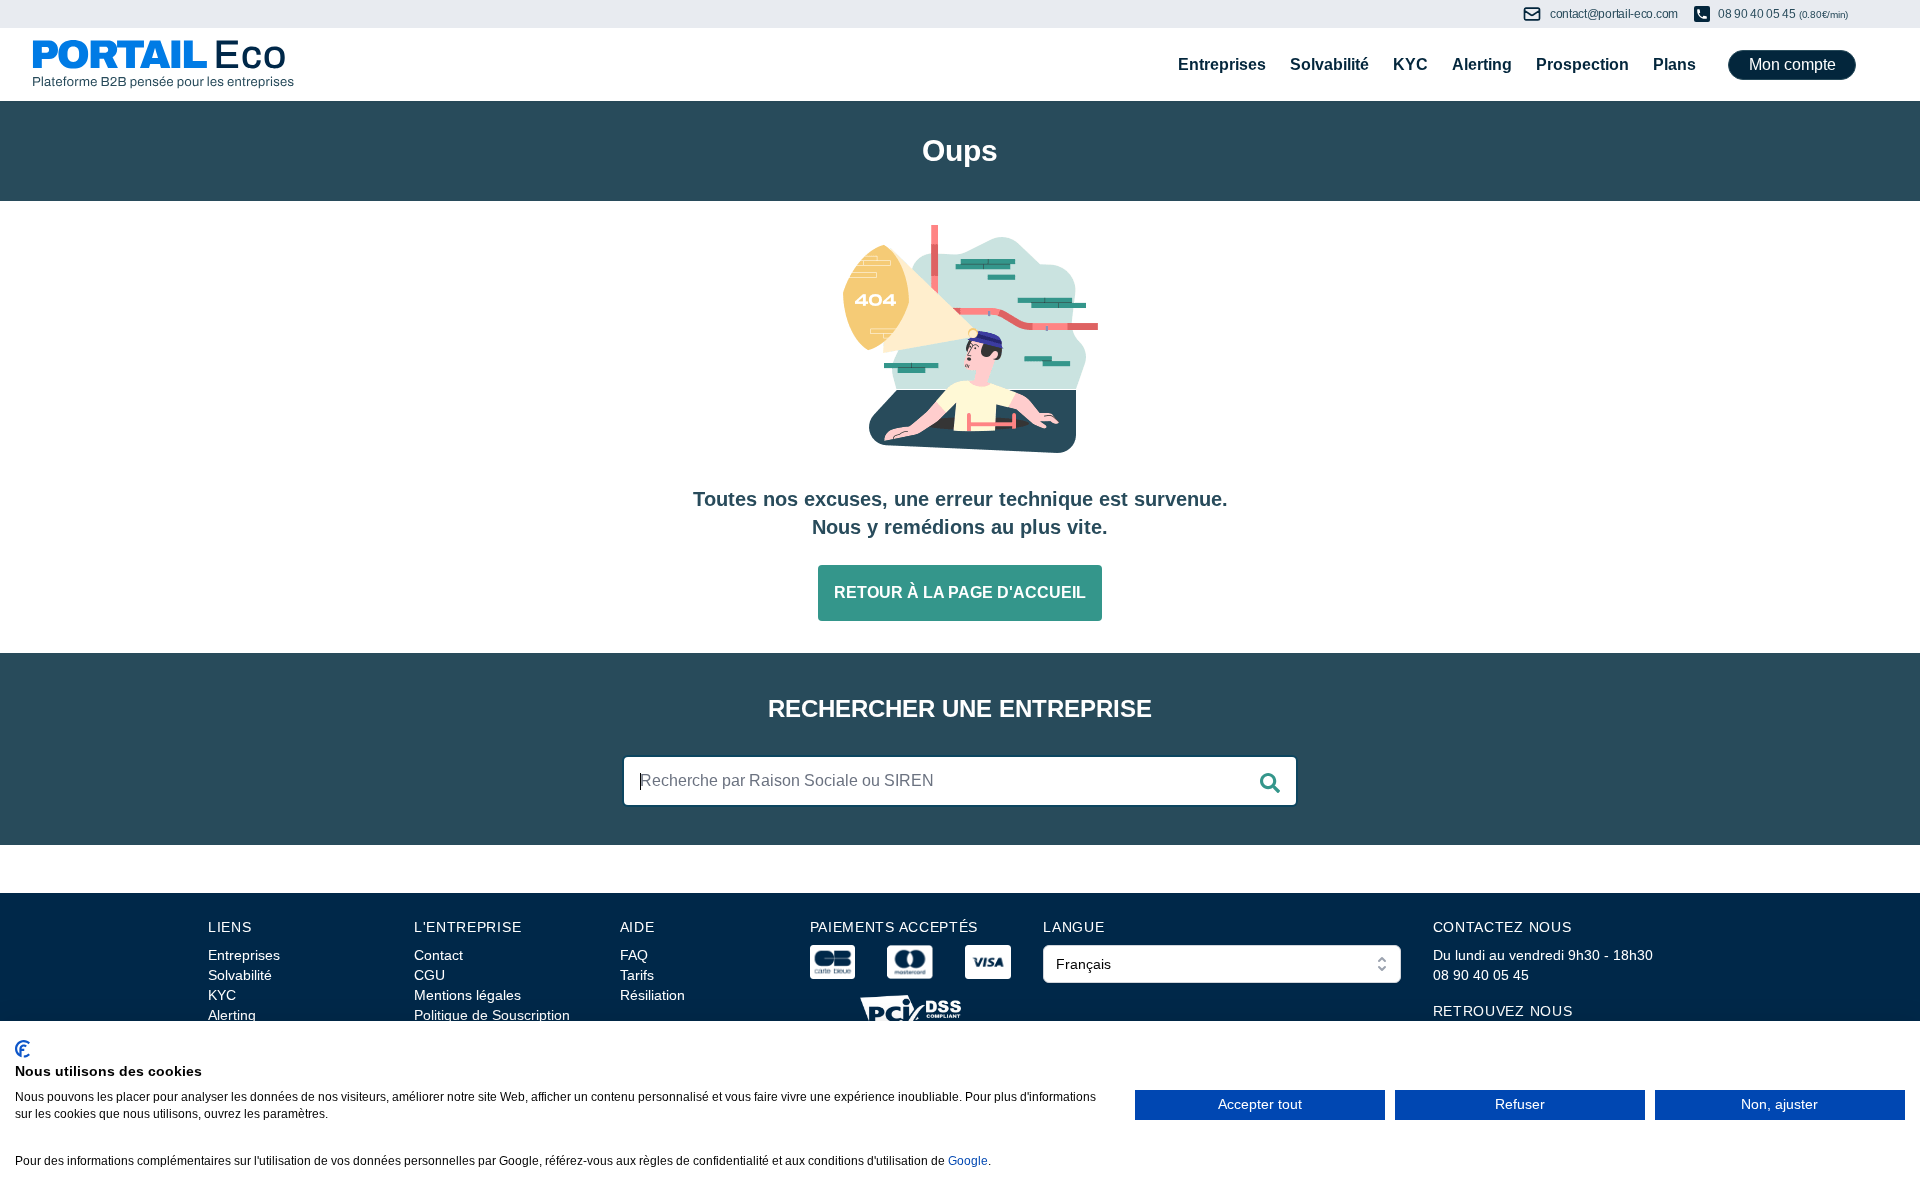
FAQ (634, 955)
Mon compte (1792, 64)
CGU (429, 975)
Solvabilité (1329, 64)
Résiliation (652, 995)
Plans (1674, 64)
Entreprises (1222, 64)
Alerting (1482, 64)
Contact (438, 955)
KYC (1410, 64)
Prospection (1582, 64)
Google (968, 1161)
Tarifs (637, 975)
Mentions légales (467, 995)
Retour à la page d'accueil (960, 592)
